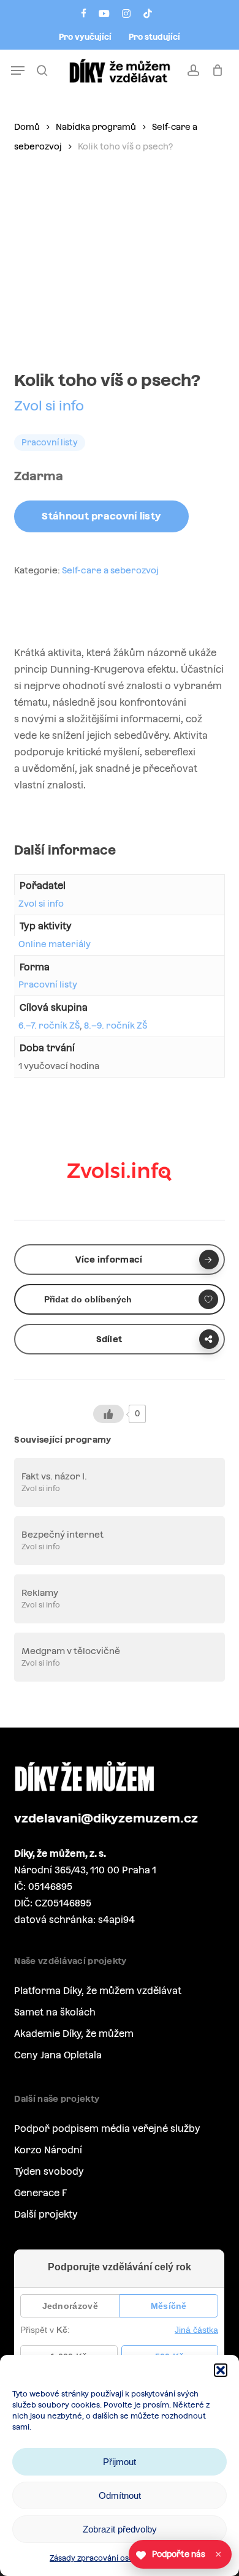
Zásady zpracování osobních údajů (113, 2558)
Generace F (40, 2193)
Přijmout (120, 2462)
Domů (27, 127)
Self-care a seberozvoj (110, 570)
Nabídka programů (96, 127)
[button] (221, 2370)
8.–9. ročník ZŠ (116, 1025)
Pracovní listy (48, 984)
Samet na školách (55, 2012)
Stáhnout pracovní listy (101, 516)
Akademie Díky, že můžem (74, 2034)
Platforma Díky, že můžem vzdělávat (98, 1991)
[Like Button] (108, 1414)
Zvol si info (49, 406)
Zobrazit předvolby (120, 2529)
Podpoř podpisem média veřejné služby (107, 2128)
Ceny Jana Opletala (58, 2055)
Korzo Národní (48, 2150)
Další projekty (46, 2214)
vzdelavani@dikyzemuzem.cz (106, 1818)
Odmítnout (120, 2495)
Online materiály (55, 944)
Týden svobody (49, 2171)
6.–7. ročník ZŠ (49, 1025)
